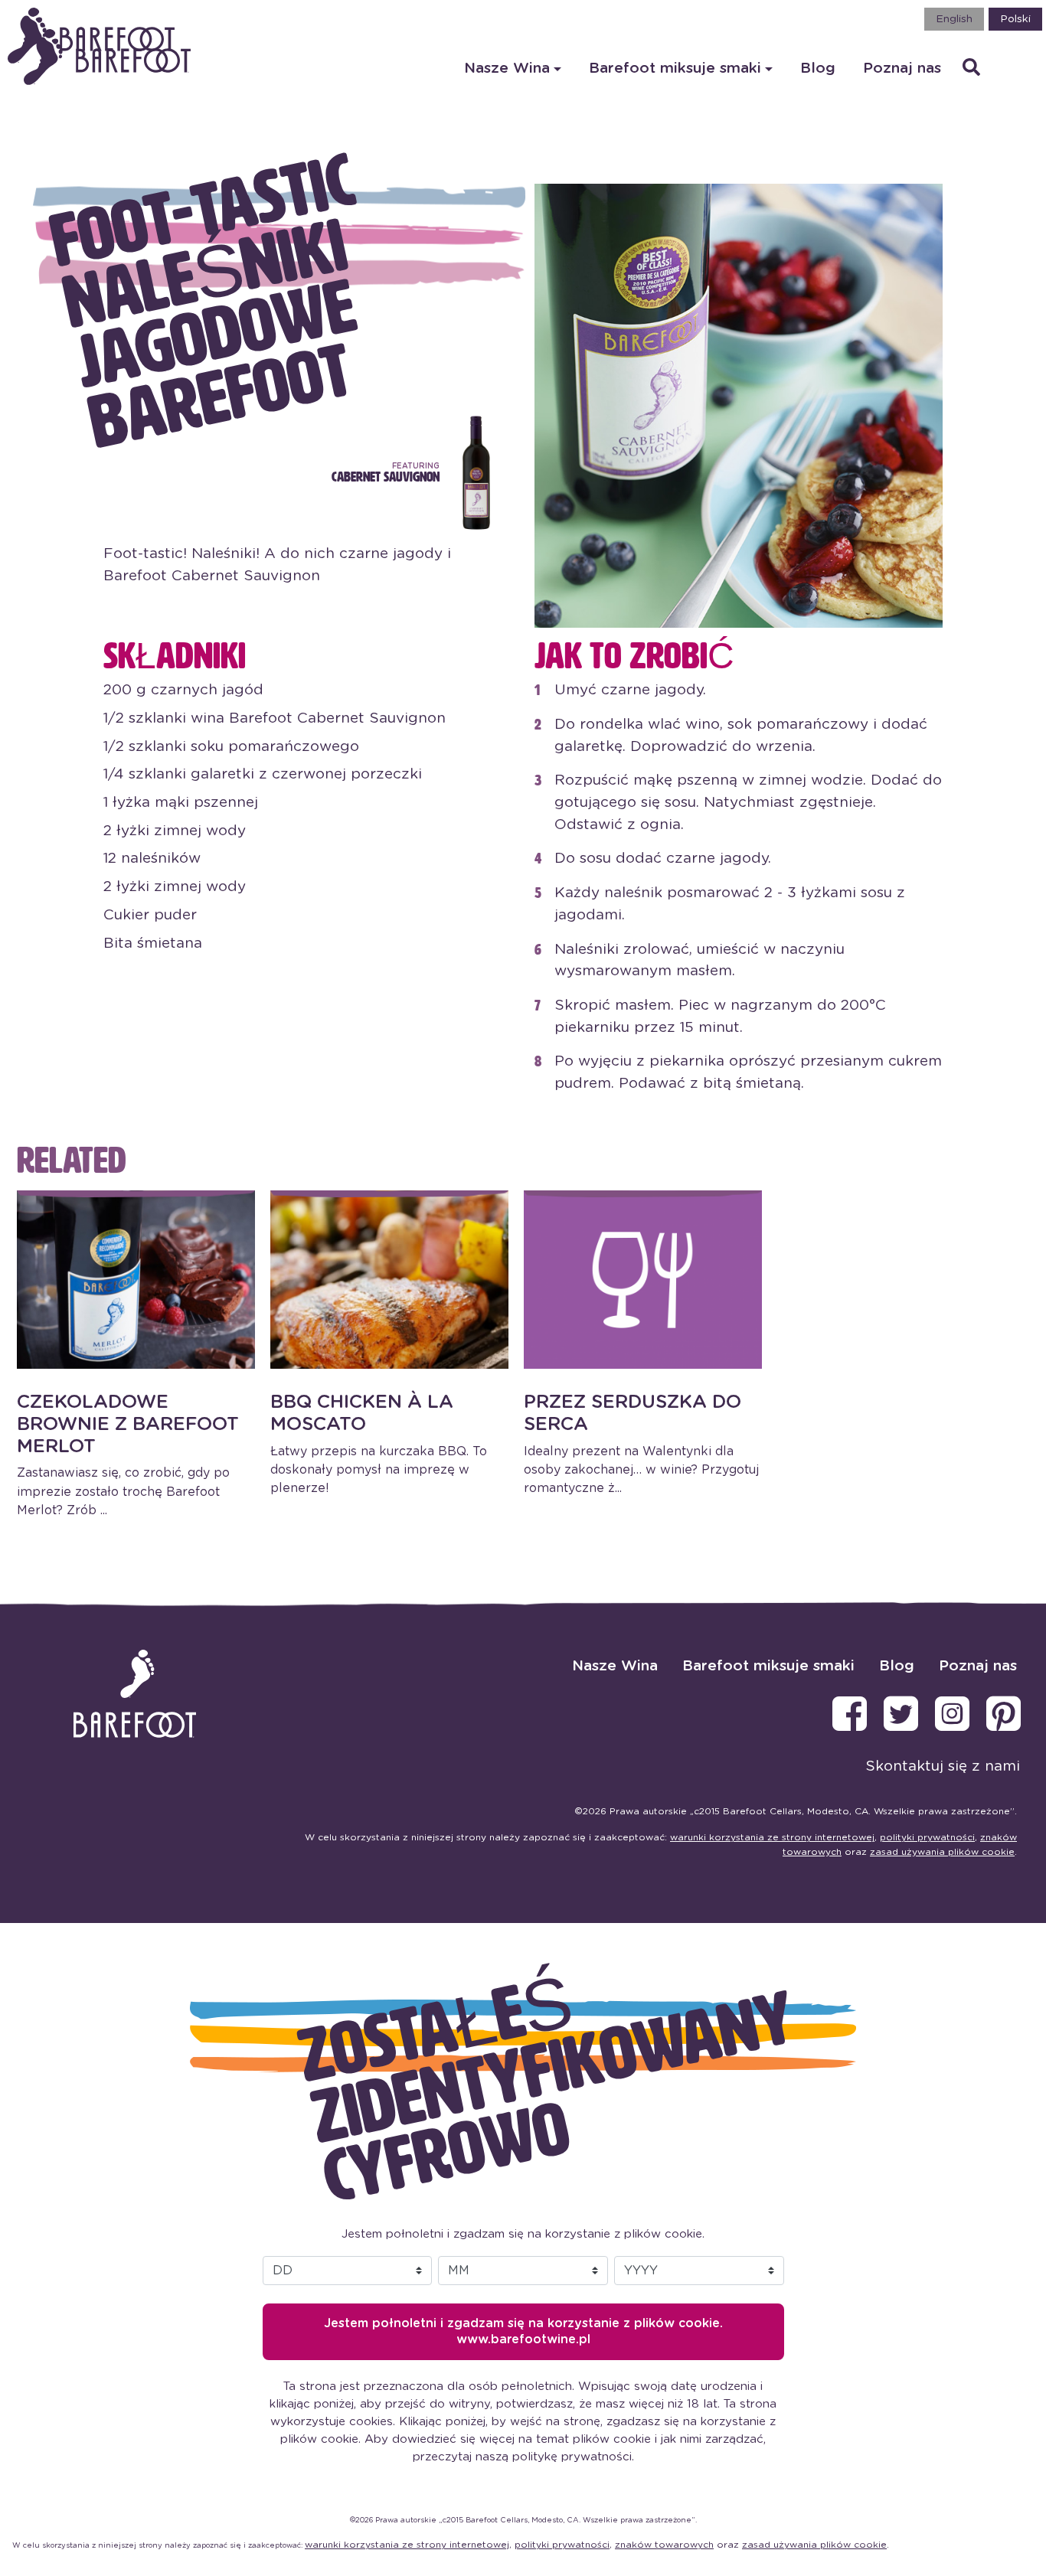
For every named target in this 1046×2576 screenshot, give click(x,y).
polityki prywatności (927, 1837)
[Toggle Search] (971, 69)
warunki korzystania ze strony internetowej (772, 1837)
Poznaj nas (902, 69)
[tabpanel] (136, 1355)
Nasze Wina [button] (507, 69)
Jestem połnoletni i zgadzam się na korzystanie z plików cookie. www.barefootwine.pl (523, 2331)
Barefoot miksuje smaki (768, 1666)
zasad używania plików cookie (942, 1852)
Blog (818, 69)
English (954, 19)
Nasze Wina (615, 1666)
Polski (1015, 19)
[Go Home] (107, 57)
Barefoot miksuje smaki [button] (675, 69)
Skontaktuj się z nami (943, 1766)
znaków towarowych (664, 2545)
